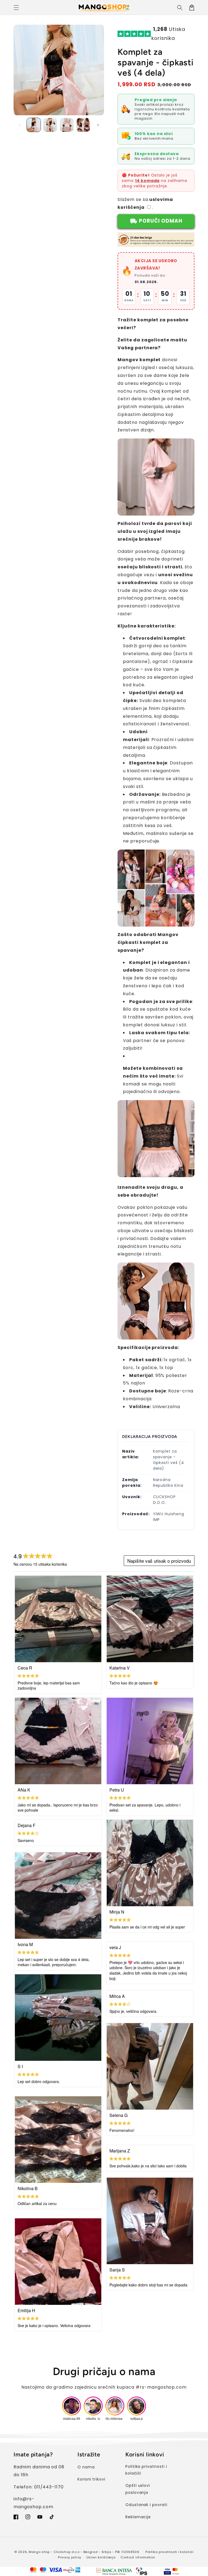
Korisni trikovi (91, 2479)
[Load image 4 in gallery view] (83, 125)
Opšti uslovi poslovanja (138, 2489)
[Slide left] (19, 125)
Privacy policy (70, 2557)
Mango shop (39, 2552)
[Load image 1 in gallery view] (34, 125)
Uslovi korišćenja (101, 2557)
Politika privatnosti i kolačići (146, 2470)
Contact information (138, 2557)
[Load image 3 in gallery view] (67, 125)
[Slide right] (98, 125)
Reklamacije (138, 2517)
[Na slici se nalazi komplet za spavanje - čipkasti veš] (156, 511)
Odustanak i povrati (146, 2505)
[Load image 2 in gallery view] (50, 125)
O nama (86, 2467)
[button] (16, 8)
